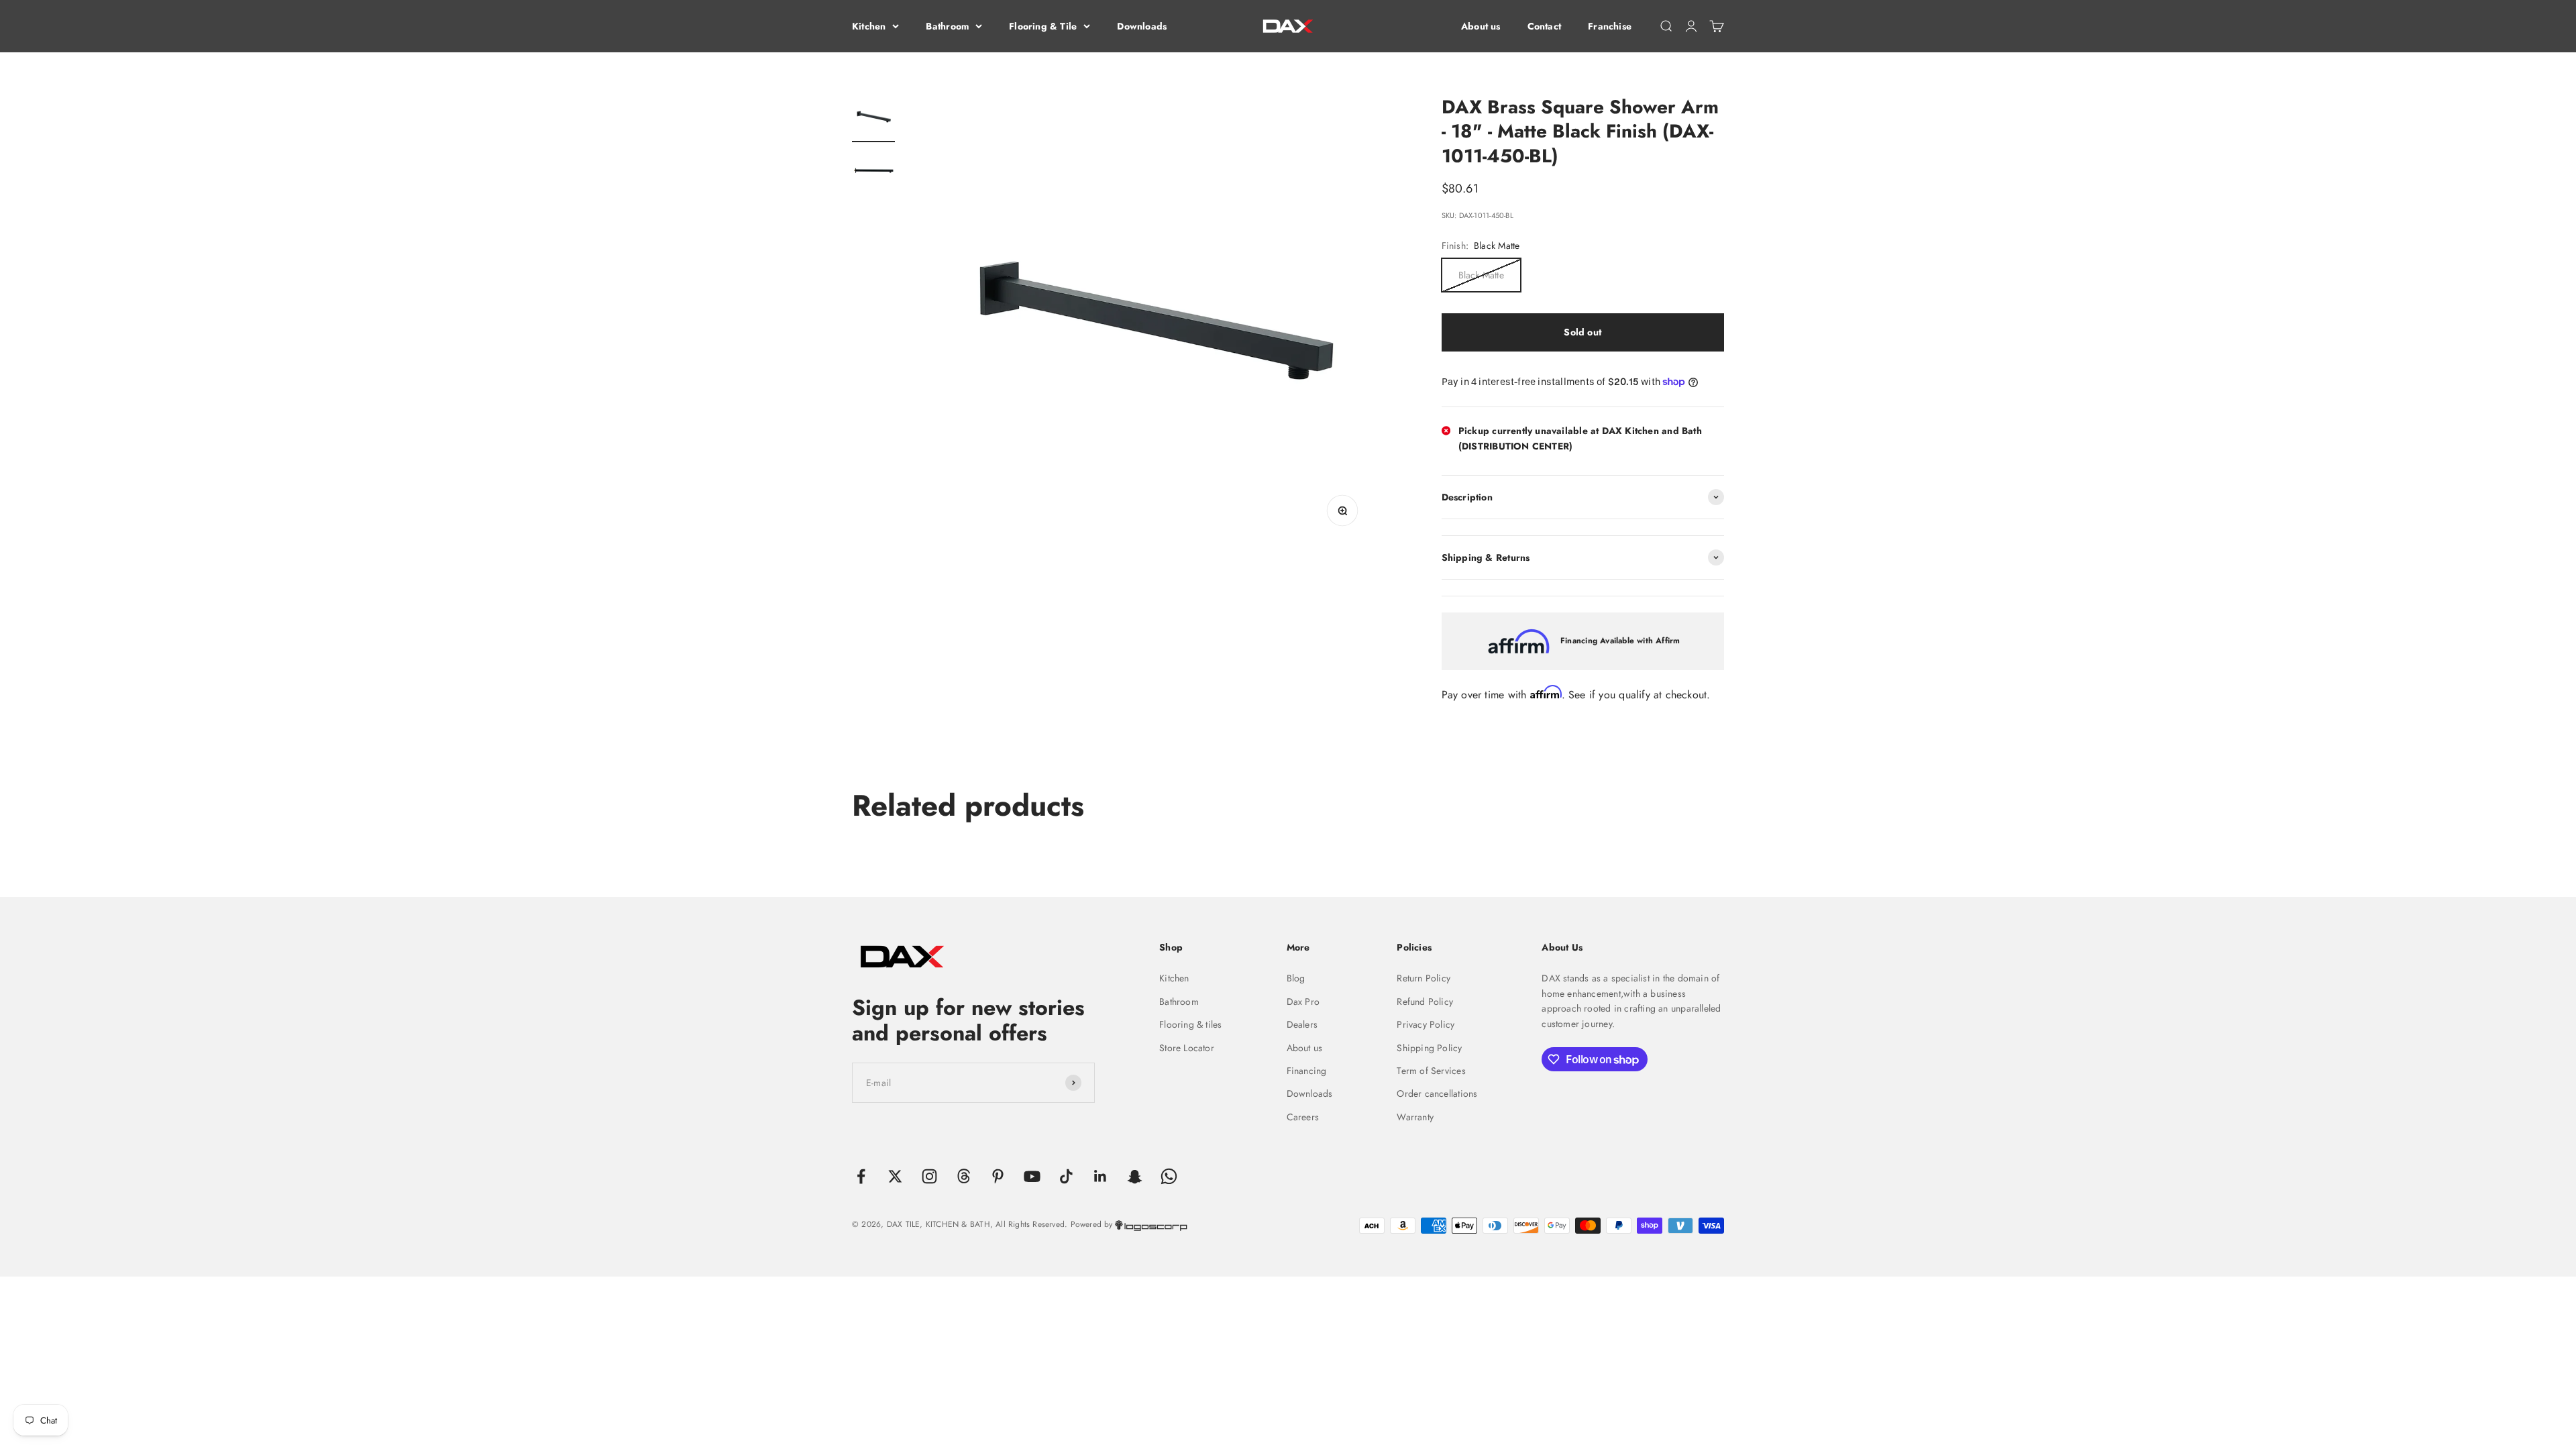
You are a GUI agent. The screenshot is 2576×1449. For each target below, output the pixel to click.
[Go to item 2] (873, 172)
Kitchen (869, 26)
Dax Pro (1303, 1002)
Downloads (1142, 26)
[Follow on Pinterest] (998, 1176)
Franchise (1610, 26)
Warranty (1415, 1117)
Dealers (1302, 1024)
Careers (1303, 1117)
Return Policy (1424, 978)
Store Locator (1187, 1048)
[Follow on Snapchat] (1135, 1176)
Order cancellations (1437, 1093)
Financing (1307, 1071)
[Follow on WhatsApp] (1169, 1176)
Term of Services (1431, 1071)
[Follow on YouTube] (1032, 1176)
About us (1481, 26)
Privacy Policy (1426, 1024)
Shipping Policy (1429, 1048)
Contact (1544, 26)
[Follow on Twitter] (895, 1176)
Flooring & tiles (1190, 1024)
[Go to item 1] (873, 119)
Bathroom (947, 26)
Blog (1296, 978)
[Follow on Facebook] (861, 1176)
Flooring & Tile (1043, 26)
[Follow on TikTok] (1066, 1176)
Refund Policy (1425, 1002)
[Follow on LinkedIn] (1101, 1176)
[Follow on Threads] (964, 1176)
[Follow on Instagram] (929, 1176)
